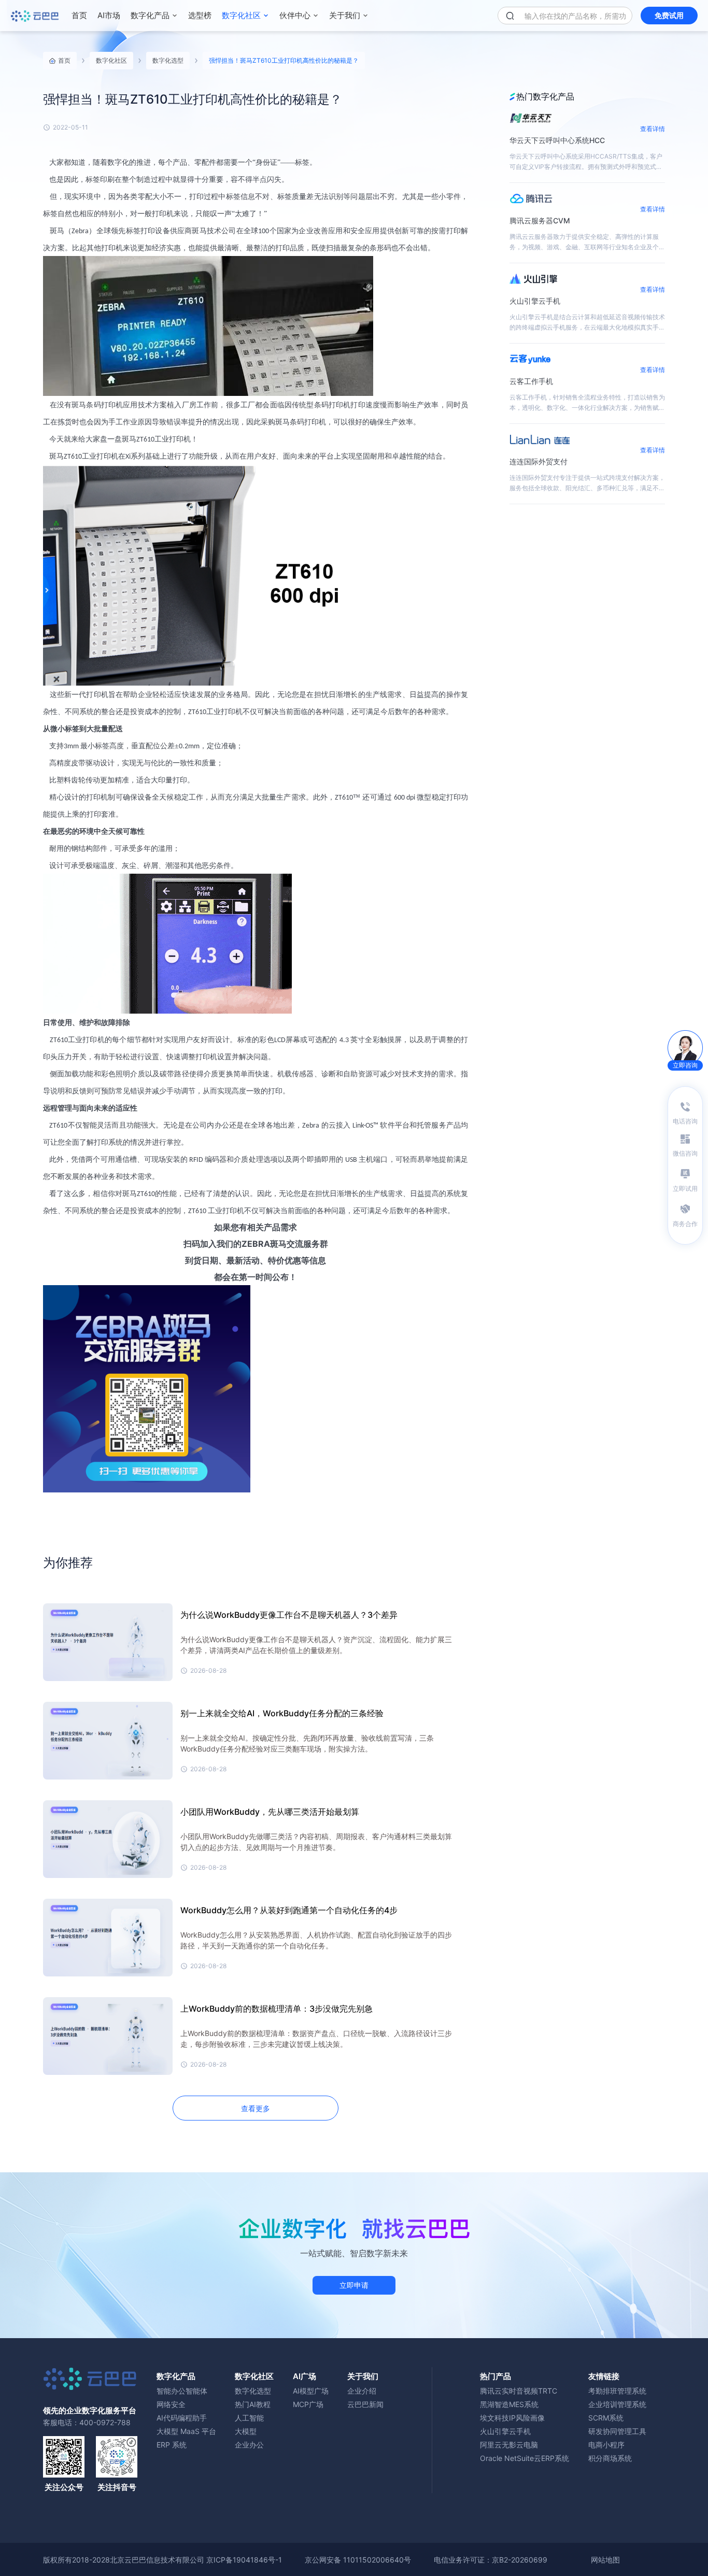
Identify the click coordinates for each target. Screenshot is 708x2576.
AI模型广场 (311, 2391)
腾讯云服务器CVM (540, 220)
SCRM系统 (606, 2418)
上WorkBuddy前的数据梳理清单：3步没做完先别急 (277, 2009)
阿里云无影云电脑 (509, 2445)
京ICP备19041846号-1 (244, 2560)
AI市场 (109, 15)
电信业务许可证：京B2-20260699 (491, 2560)
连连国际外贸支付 (539, 461)
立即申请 (354, 2285)
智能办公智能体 (182, 2391)
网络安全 (171, 2404)
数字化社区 (241, 15)
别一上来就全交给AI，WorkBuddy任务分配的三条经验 (282, 1713)
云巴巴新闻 (365, 2404)
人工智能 (249, 2418)
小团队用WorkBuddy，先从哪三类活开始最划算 (270, 1812)
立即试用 (685, 1189)
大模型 (246, 2431)
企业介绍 (362, 2391)
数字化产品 (150, 15)
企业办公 (249, 2445)
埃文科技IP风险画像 (512, 2418)
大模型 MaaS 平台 (186, 2431)
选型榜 (200, 15)
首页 (79, 15)
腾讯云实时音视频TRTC (519, 2391)
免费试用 (669, 15)
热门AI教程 (253, 2404)
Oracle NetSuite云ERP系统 (525, 2458)
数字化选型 (168, 60)
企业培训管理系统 (617, 2404)
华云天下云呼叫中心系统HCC (557, 140)
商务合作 (685, 1224)
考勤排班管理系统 (617, 2391)
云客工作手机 (531, 381)
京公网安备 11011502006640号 (358, 2560)
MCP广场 (308, 2404)
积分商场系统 (610, 2458)
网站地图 (605, 2560)
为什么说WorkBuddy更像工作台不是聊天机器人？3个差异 (289, 1615)
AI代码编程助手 (182, 2418)
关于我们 (345, 15)
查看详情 (653, 129)
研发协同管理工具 (617, 2431)
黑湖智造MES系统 (509, 2404)
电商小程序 (606, 2445)
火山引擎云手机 (535, 301)
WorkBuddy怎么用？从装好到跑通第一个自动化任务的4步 (289, 1910)
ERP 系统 (172, 2445)
